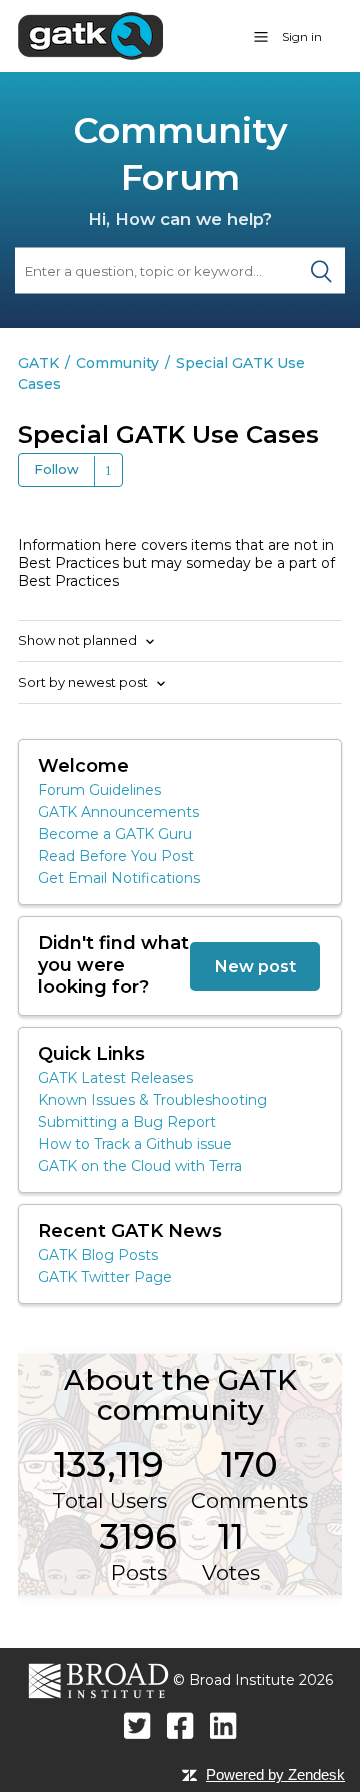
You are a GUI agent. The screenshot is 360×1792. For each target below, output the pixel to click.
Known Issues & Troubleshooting (152, 1100)
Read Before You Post (116, 856)
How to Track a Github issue (135, 1144)
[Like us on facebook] (180, 1725)
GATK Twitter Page (105, 1277)
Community (117, 363)
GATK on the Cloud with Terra (140, 1166)
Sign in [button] (302, 36)
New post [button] (255, 966)
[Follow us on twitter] (137, 1725)
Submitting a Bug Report (127, 1122)
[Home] (90, 35)
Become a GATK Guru (115, 834)
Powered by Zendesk (275, 1774)
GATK (38, 363)
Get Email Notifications (119, 878)
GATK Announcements (118, 812)
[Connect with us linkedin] (223, 1725)
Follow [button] (56, 469)
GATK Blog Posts (98, 1255)
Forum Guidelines (99, 790)
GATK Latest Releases (115, 1078)
